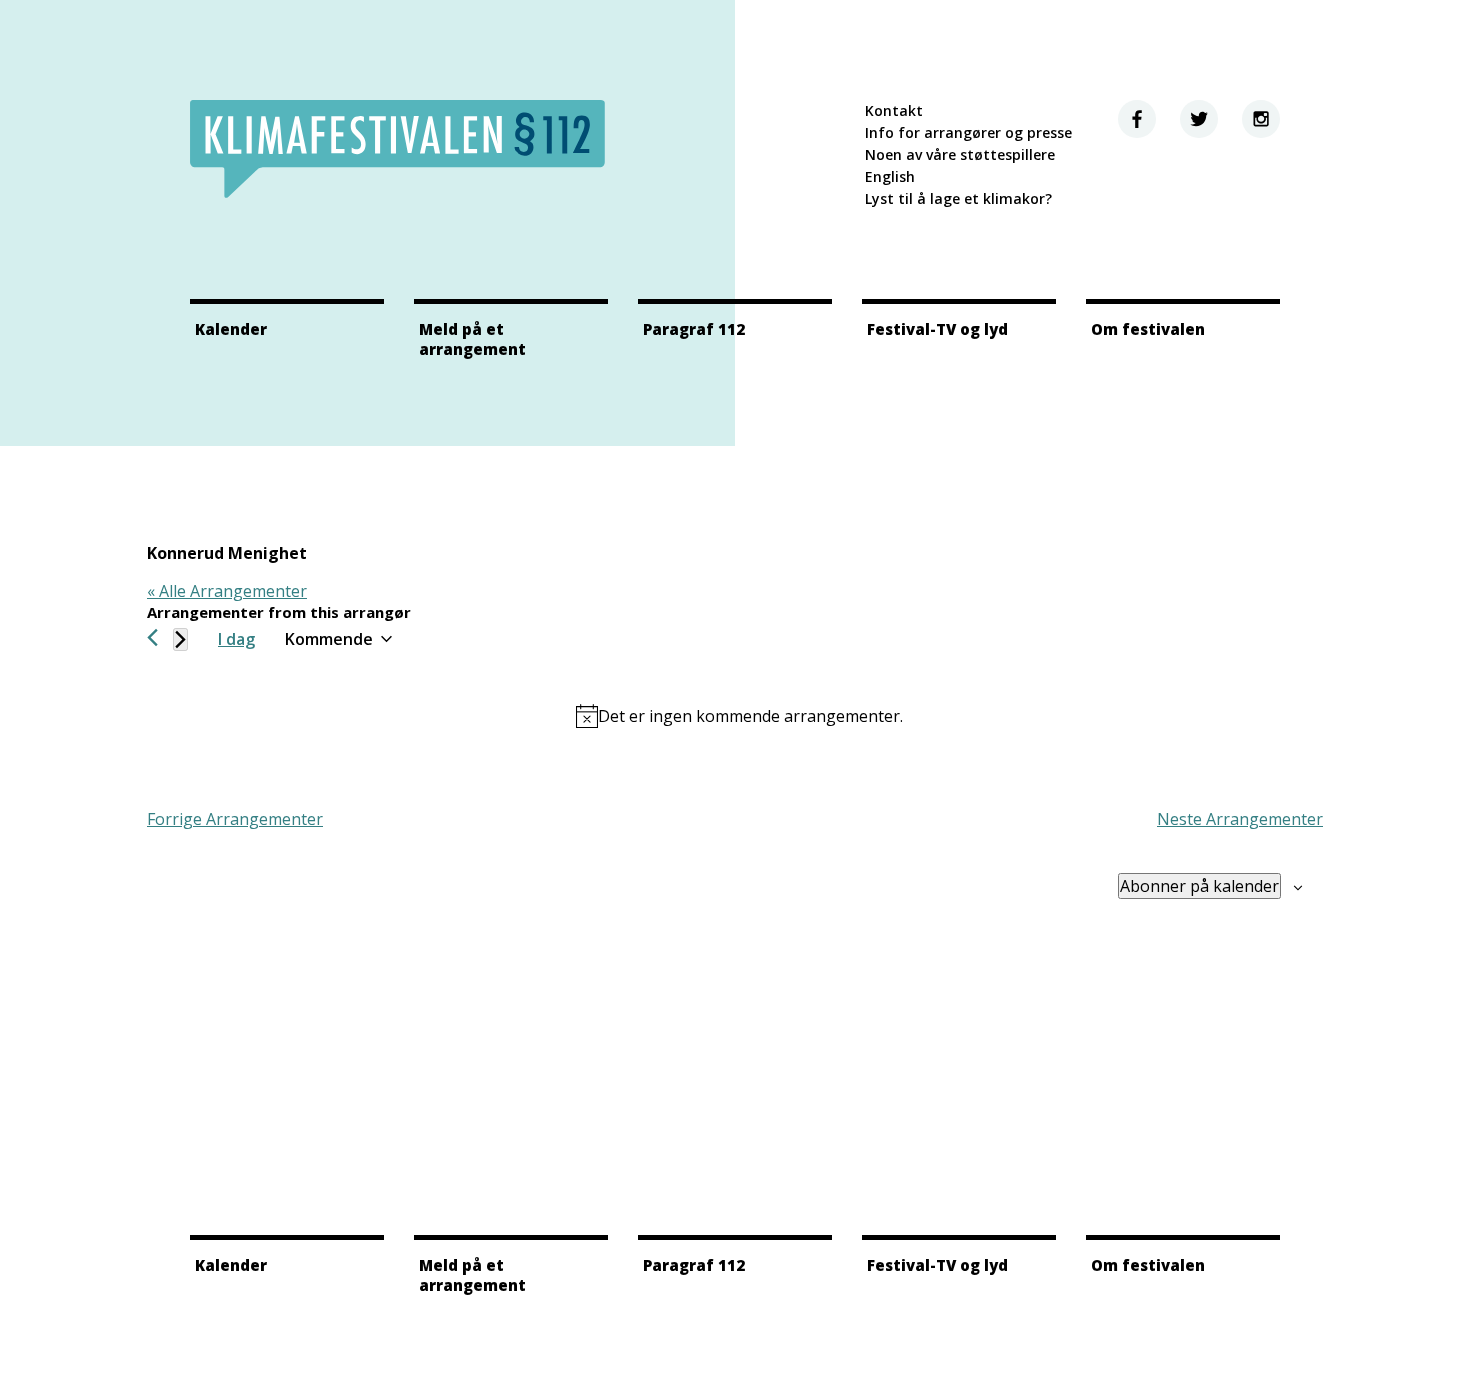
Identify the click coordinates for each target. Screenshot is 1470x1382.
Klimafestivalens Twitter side (1199, 119)
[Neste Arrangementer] (180, 639)
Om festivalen (1148, 329)
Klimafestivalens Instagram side (1261, 119)
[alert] (739, 716)
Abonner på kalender (1199, 886)
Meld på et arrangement (472, 339)
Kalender (231, 329)
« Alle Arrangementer (227, 591)
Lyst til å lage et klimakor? (958, 198)
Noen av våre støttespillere (960, 154)
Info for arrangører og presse (968, 132)
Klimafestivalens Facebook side (1137, 119)
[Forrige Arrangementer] (152, 637)
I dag (236, 639)
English (890, 176)
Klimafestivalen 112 (397, 149)
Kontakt (894, 110)
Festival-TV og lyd (937, 329)
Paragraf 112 (694, 329)
